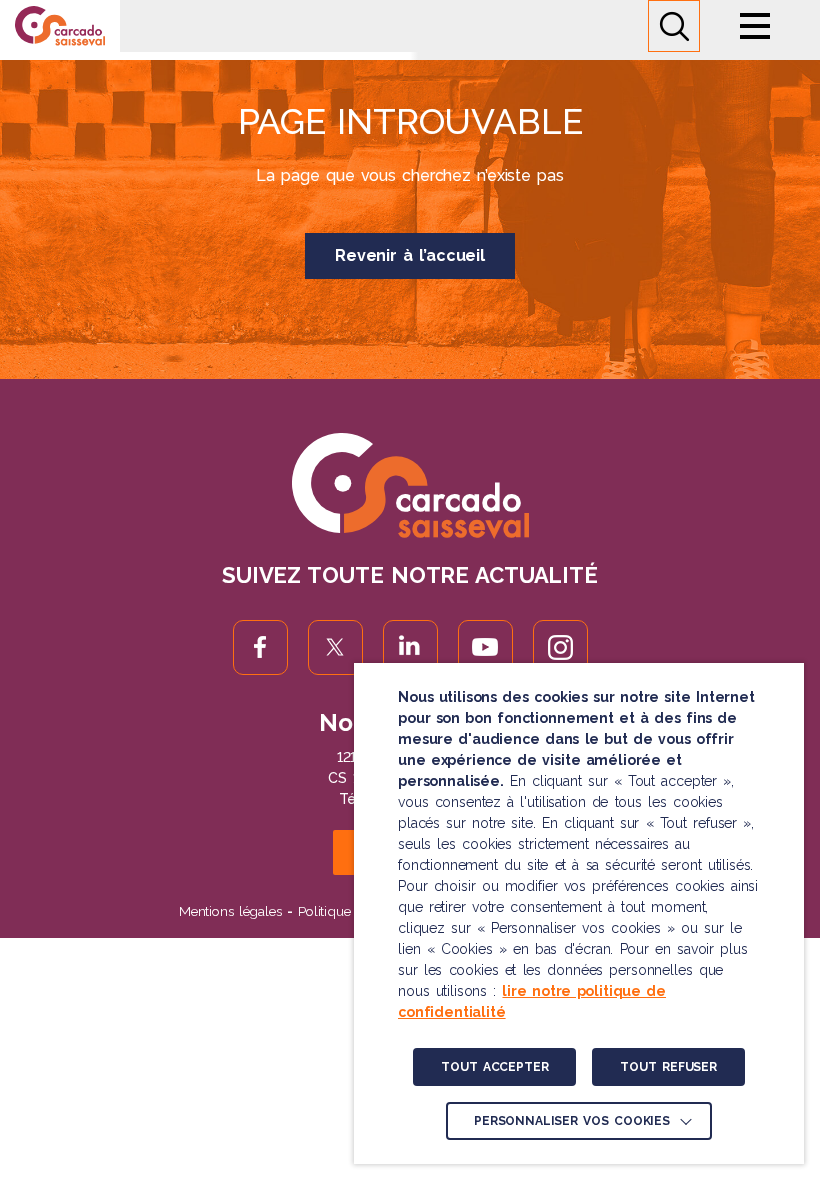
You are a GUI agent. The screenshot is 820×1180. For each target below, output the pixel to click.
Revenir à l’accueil (410, 255)
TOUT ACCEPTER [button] (494, 1067)
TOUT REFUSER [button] (668, 1067)
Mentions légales (230, 911)
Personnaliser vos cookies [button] (572, 1121)
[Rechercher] (674, 26)
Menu (755, 26)
